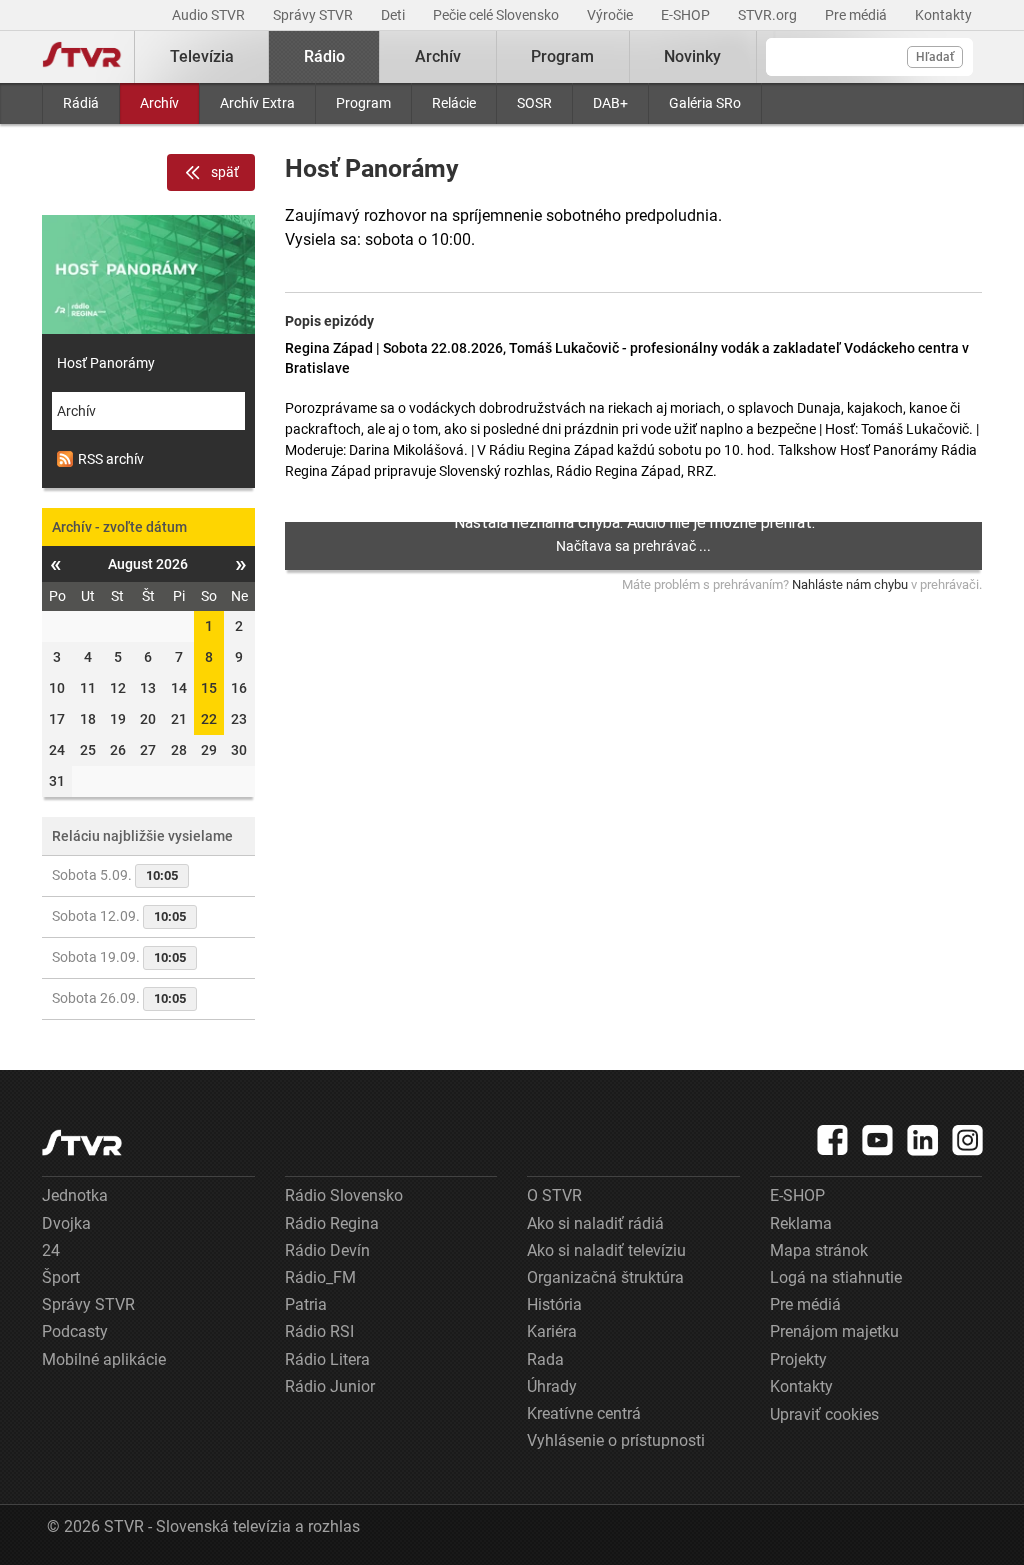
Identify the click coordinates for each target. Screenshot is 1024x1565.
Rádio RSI (319, 1331)
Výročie (611, 15)
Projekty (798, 1359)
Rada (545, 1359)
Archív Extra (257, 103)
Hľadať (935, 57)
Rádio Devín (327, 1250)
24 (51, 1250)
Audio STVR (210, 15)
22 (209, 719)
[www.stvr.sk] (82, 1142)
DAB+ (610, 103)
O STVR (554, 1195)
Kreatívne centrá (584, 1413)
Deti (394, 15)
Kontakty (943, 15)
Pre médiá (857, 15)
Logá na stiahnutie (836, 1277)
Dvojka (66, 1223)
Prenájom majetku (834, 1331)
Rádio (324, 56)
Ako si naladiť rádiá (595, 1223)
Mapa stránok (819, 1250)
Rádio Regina (332, 1223)
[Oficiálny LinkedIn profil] (923, 1140)
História (554, 1304)
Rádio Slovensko (344, 1195)
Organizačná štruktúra (605, 1277)
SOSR (534, 103)
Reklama (801, 1223)
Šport (61, 1277)
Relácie (454, 103)
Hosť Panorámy (106, 363)
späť (225, 172)
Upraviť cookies (824, 1414)
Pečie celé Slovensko (497, 15)
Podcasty (75, 1331)
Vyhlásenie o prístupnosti (616, 1440)
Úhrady (552, 1386)
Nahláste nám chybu (850, 584)
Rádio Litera (327, 1359)
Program (363, 103)
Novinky (692, 56)
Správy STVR (314, 15)
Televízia (202, 56)
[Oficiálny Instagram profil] (968, 1140)
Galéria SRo (705, 103)
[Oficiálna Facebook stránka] (833, 1140)
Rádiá (81, 103)
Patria (306, 1304)
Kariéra (552, 1331)
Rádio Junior (330, 1386)
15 (209, 688)
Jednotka (75, 1195)
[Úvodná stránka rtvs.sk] (82, 57)
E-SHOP (687, 15)
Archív (159, 103)
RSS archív (111, 459)
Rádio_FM (320, 1277)
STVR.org (769, 15)
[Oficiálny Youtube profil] (878, 1140)
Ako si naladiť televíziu (606, 1250)
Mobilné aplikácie (104, 1359)
